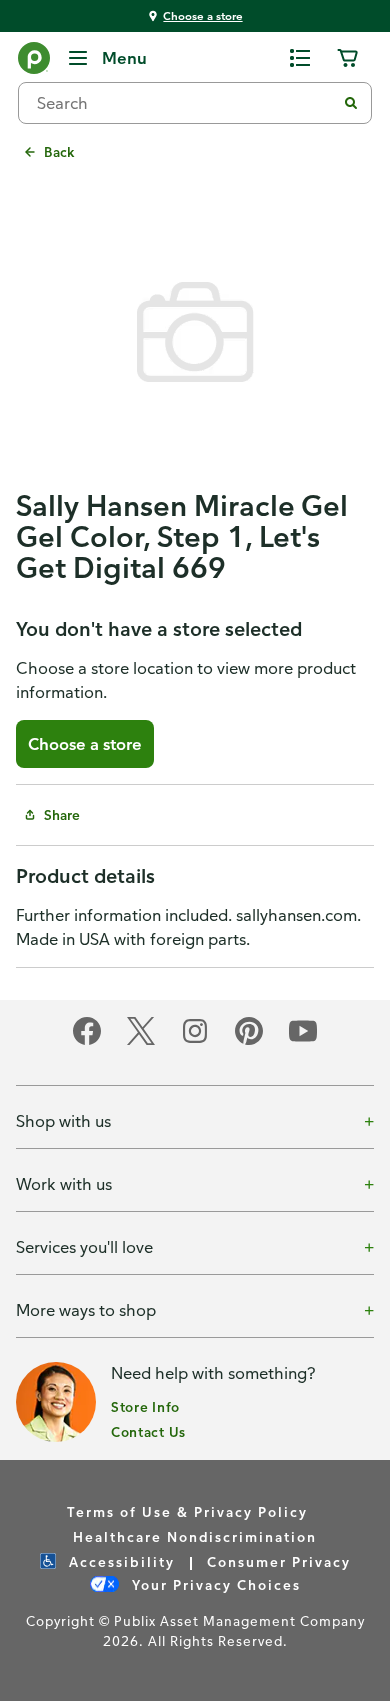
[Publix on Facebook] (87, 1041)
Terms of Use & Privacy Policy (187, 1511)
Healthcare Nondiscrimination (195, 1536)
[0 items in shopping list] (300, 58)
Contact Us (148, 1431)
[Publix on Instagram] (195, 1041)
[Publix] (34, 62)
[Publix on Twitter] (141, 1041)
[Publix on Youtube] (303, 1041)
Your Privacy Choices (214, 1584)
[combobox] (185, 103)
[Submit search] (351, 103)
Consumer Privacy (279, 1561)
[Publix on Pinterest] (249, 1041)
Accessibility (119, 1561)
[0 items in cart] (348, 58)
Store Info (145, 1406)
